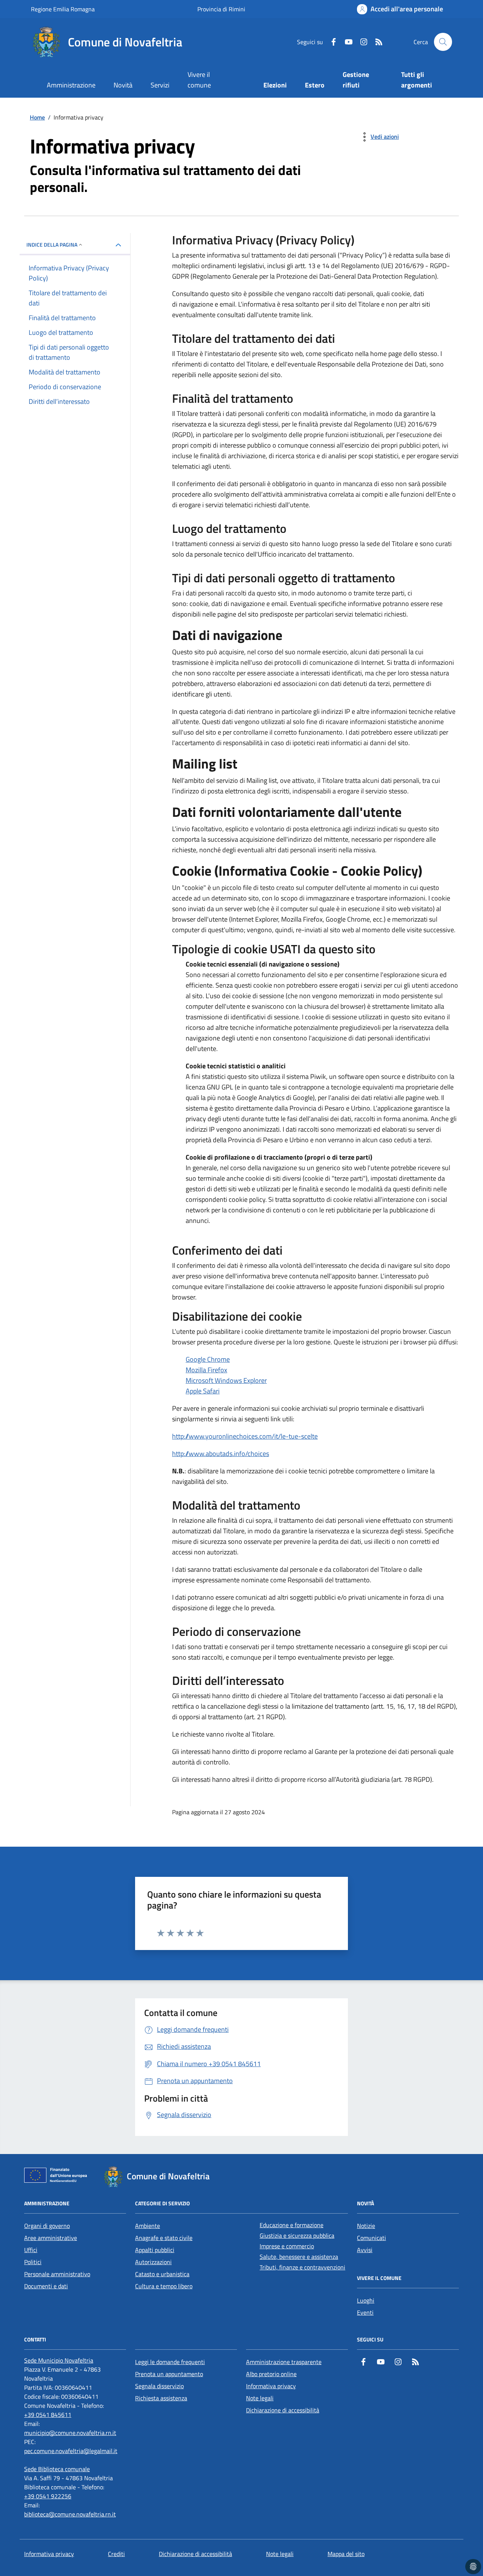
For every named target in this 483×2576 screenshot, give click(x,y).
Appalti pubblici (155, 2250)
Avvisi (365, 2250)
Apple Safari (203, 1391)
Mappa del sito (346, 2554)
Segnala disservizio (159, 2386)
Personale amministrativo (57, 2274)
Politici (33, 2262)
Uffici (31, 2250)
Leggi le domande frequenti (170, 2362)
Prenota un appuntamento (169, 2374)
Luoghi (366, 2300)
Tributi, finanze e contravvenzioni (302, 2267)
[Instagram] (361, 42)
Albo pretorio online (271, 2374)
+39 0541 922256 (48, 2496)
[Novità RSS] (376, 42)
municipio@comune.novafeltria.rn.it (70, 2433)
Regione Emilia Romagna (63, 9)
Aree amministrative (51, 2238)
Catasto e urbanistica (162, 2274)
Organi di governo (47, 2226)
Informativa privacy (271, 2386)
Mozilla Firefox (206, 1370)
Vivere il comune (199, 80)
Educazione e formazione (291, 2225)
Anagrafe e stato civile (164, 2238)
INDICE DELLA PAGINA (52, 245)
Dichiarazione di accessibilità (283, 2410)
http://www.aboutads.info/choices (221, 1454)
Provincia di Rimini (221, 9)
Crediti (116, 2554)
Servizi (160, 85)
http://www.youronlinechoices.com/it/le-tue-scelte (245, 1436)
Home (37, 117)
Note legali (260, 2398)
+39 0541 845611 (48, 2415)
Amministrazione (71, 85)
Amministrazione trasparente (284, 2362)
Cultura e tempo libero (164, 2286)
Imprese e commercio (287, 2246)
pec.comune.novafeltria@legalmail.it (71, 2451)
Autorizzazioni (153, 2262)
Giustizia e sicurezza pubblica (297, 2235)
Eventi (365, 2312)
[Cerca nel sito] (443, 42)
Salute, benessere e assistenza (299, 2257)
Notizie (366, 2226)
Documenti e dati (46, 2286)
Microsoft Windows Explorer (226, 1380)
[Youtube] (346, 42)
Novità (123, 85)
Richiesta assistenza (161, 2398)
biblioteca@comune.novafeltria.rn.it (70, 2514)
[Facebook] (331, 42)
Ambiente (148, 2226)
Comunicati (371, 2238)
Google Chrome (208, 1359)
